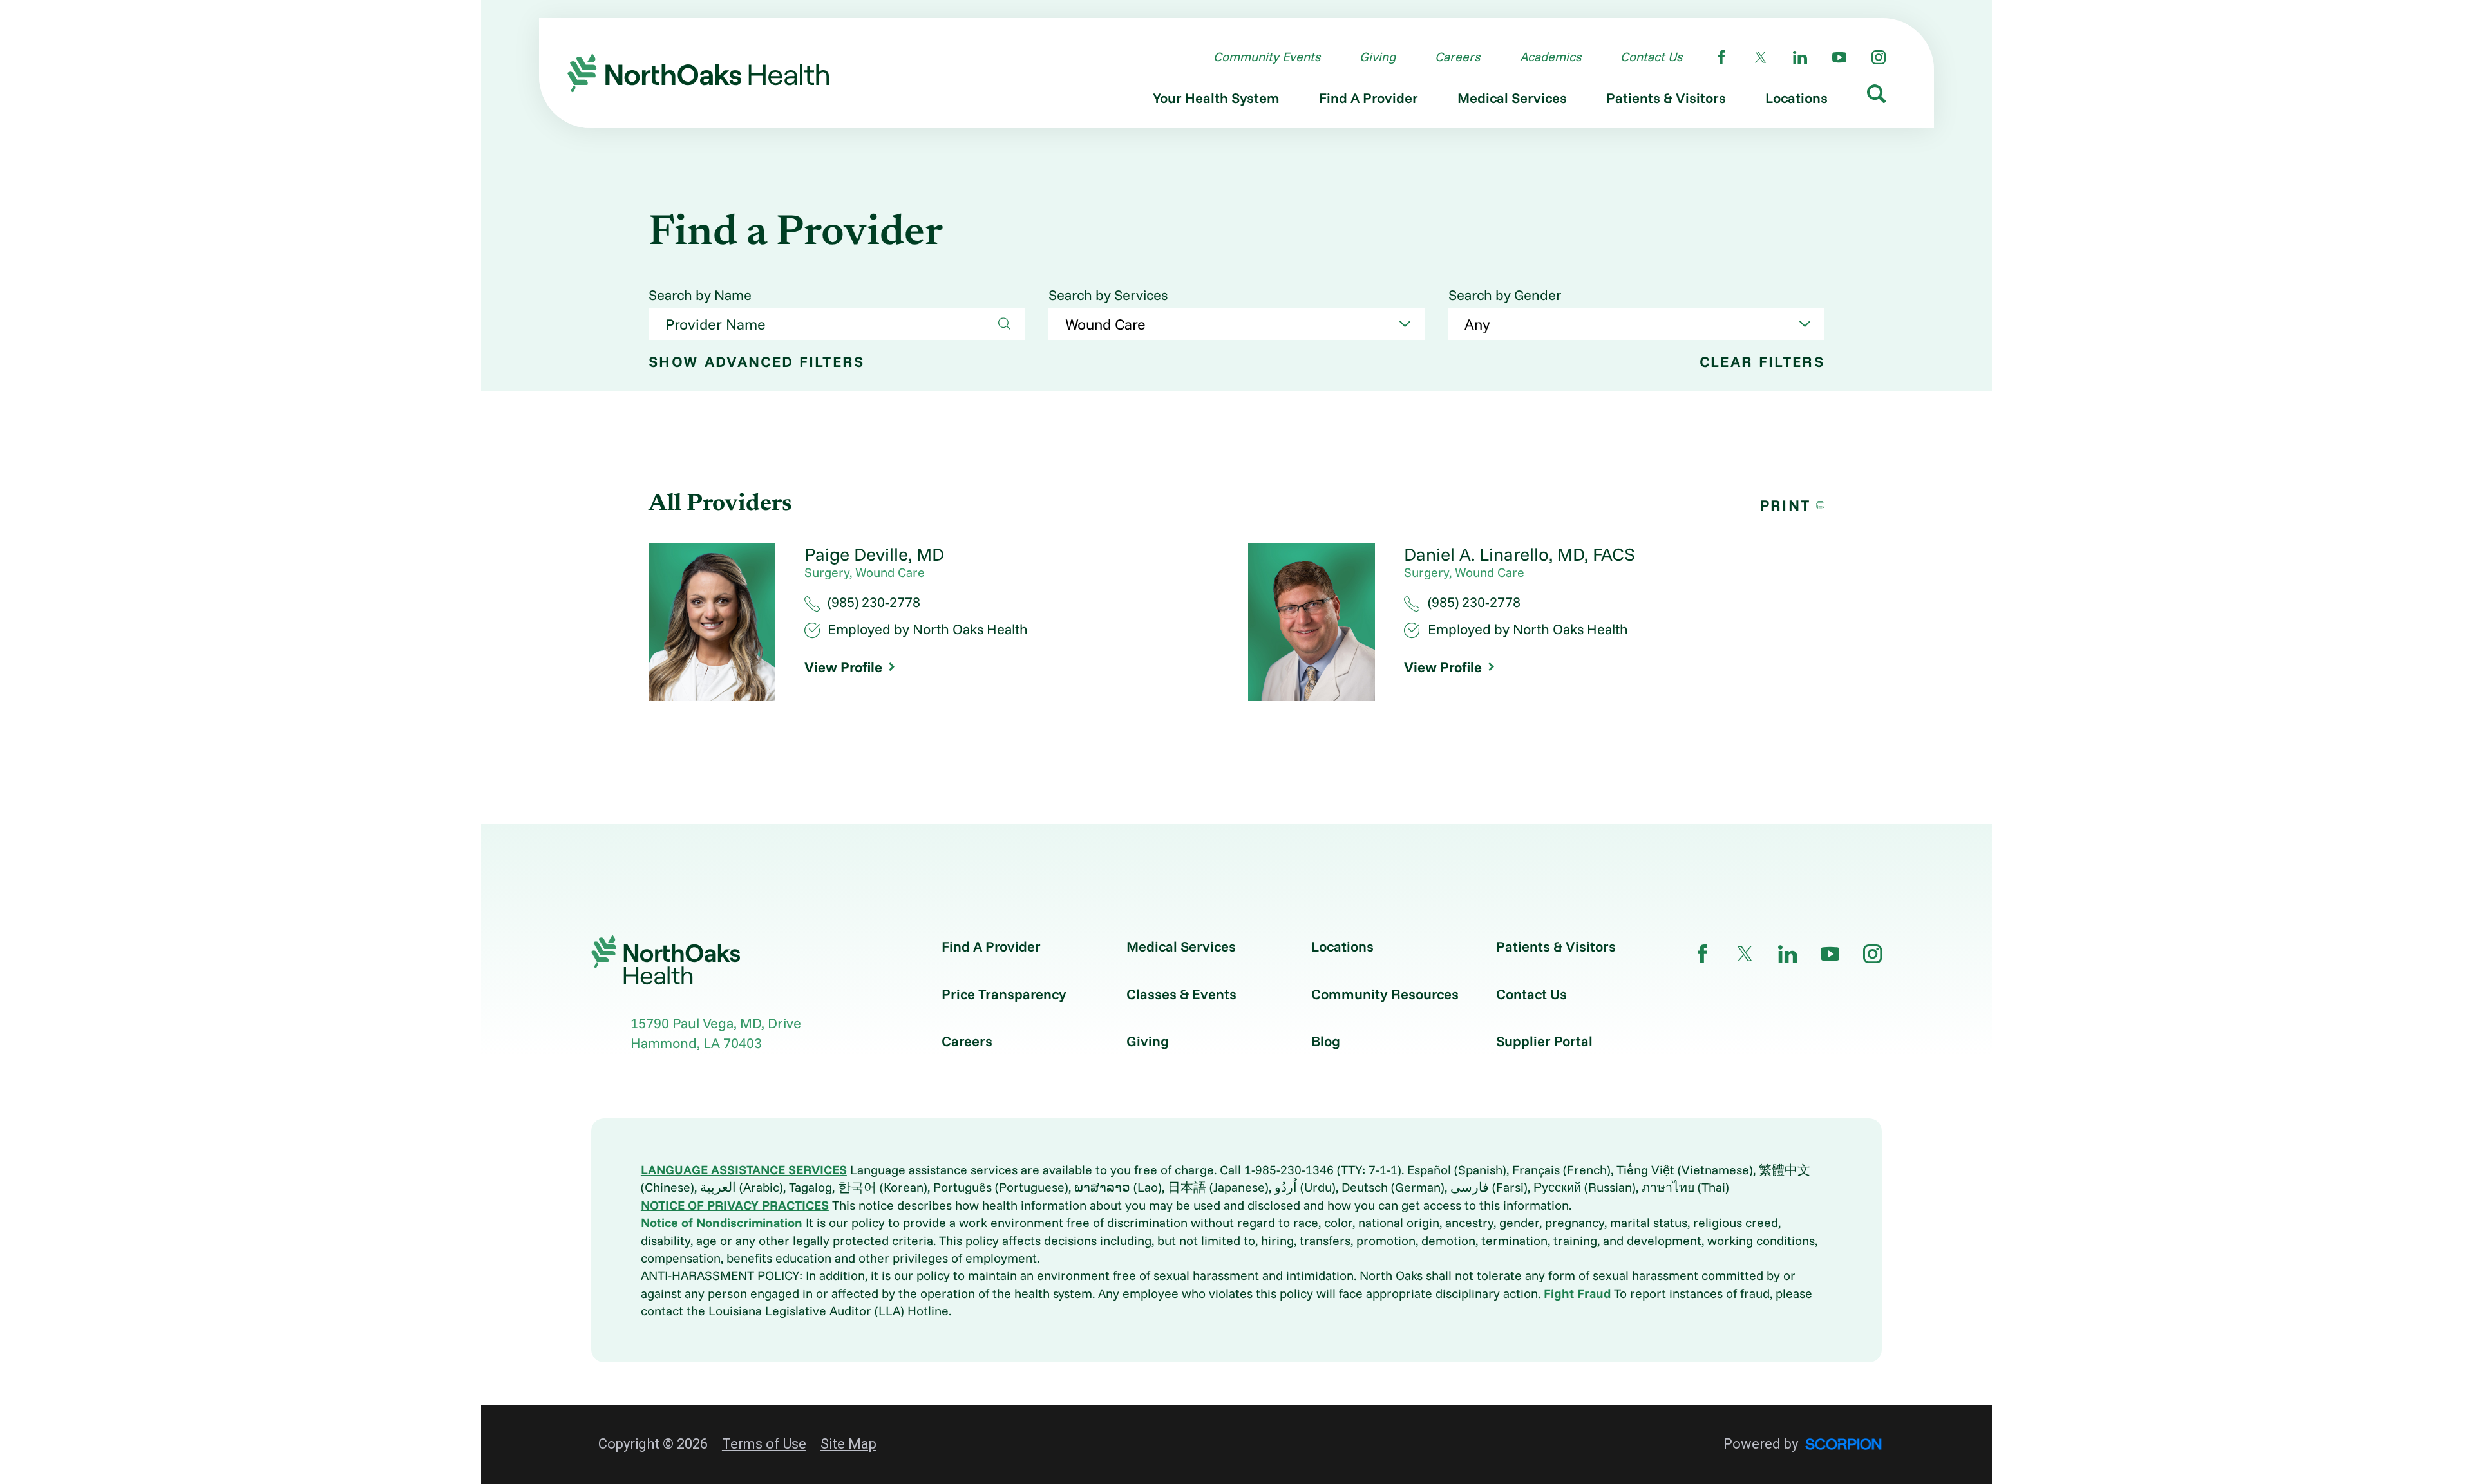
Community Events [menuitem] (1267, 56)
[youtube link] (1839, 57)
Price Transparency (1004, 994)
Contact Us (1531, 994)
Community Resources (1385, 994)
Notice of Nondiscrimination (722, 1222)
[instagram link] (1879, 57)
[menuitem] (1216, 101)
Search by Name (700, 295)
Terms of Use (764, 1444)
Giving (1148, 1041)
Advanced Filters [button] (757, 362)
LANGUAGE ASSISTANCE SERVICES (744, 1169)
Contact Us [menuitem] (1651, 56)
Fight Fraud (1577, 1293)
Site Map (848, 1444)
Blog (1326, 1041)
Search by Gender (1505, 295)
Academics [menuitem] (1550, 56)
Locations (1342, 946)
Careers (967, 1041)
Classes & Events (1181, 994)
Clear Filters (1762, 362)
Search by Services (1108, 295)
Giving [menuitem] (1378, 56)
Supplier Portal (1544, 1041)
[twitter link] (1761, 57)
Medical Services (1181, 946)
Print (1786, 505)
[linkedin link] (1800, 57)
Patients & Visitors (1556, 946)
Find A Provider (991, 946)
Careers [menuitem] (1457, 56)
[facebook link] (1721, 57)
